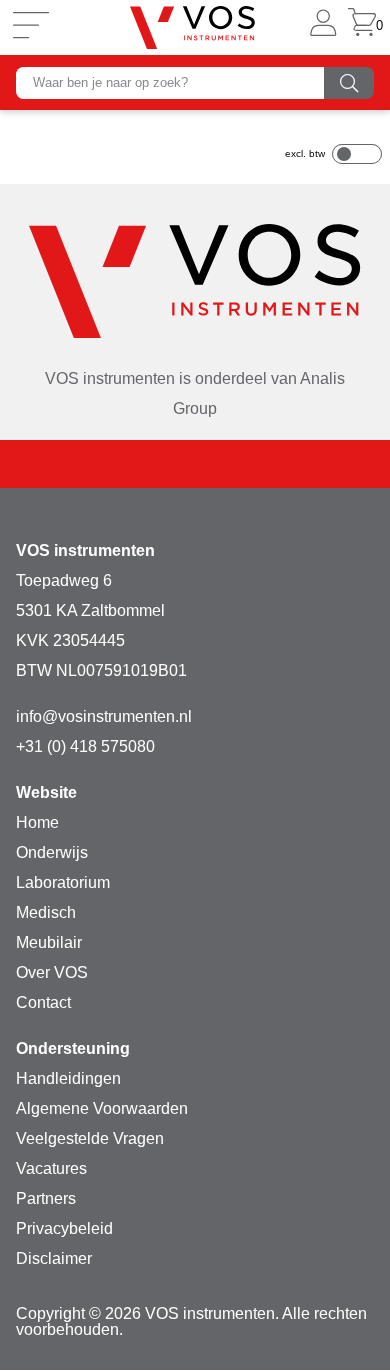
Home (37, 822)
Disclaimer (54, 1258)
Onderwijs (52, 852)
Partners (46, 1198)
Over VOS (52, 972)
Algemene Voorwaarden (102, 1108)
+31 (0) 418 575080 (85, 746)
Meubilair (49, 942)
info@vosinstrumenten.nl (104, 716)
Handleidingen (68, 1078)
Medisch (46, 912)
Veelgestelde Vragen (90, 1138)
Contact (43, 1002)
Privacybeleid (64, 1228)
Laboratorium (63, 882)
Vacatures (51, 1168)
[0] (362, 27)
